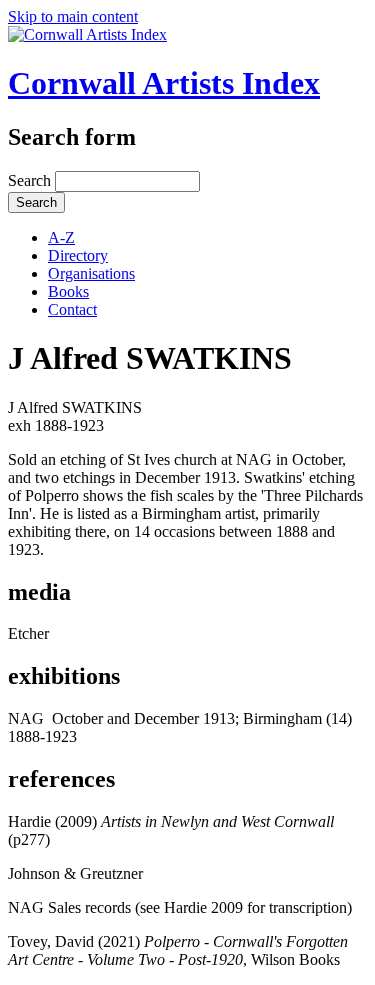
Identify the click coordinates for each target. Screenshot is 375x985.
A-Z (61, 237)
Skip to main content (73, 16)
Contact (72, 309)
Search (31, 180)
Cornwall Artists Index (164, 83)
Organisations (91, 273)
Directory (78, 255)
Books (68, 291)
